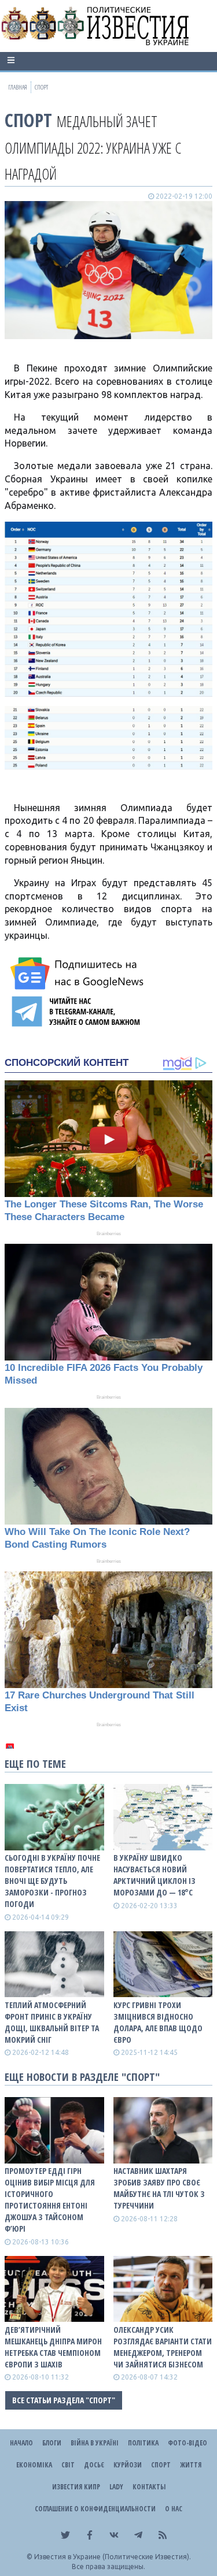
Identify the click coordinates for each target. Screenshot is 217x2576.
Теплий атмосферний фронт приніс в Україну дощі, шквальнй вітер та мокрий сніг (52, 2022)
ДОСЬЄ (94, 2465)
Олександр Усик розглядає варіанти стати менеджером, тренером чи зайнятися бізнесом (163, 2347)
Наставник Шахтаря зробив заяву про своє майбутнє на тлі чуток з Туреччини (159, 2188)
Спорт (28, 120)
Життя (191, 2465)
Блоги (52, 2443)
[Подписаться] (79, 973)
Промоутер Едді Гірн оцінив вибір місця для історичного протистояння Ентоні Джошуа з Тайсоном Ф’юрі (50, 2200)
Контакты (149, 2487)
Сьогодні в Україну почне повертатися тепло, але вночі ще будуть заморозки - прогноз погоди (52, 1881)
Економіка (34, 2465)
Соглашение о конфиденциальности (95, 2509)
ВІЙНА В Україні (95, 2443)
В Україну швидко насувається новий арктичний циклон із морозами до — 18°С (155, 1875)
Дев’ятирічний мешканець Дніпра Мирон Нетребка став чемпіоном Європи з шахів (53, 2347)
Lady (116, 2487)
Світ (68, 2465)
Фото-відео (187, 2443)
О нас (174, 2509)
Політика (143, 2443)
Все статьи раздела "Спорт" (64, 2400)
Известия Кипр (76, 2487)
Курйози (128, 2465)
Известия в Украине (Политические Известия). (113, 2557)
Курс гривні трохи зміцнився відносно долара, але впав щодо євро (158, 2022)
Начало (21, 2443)
